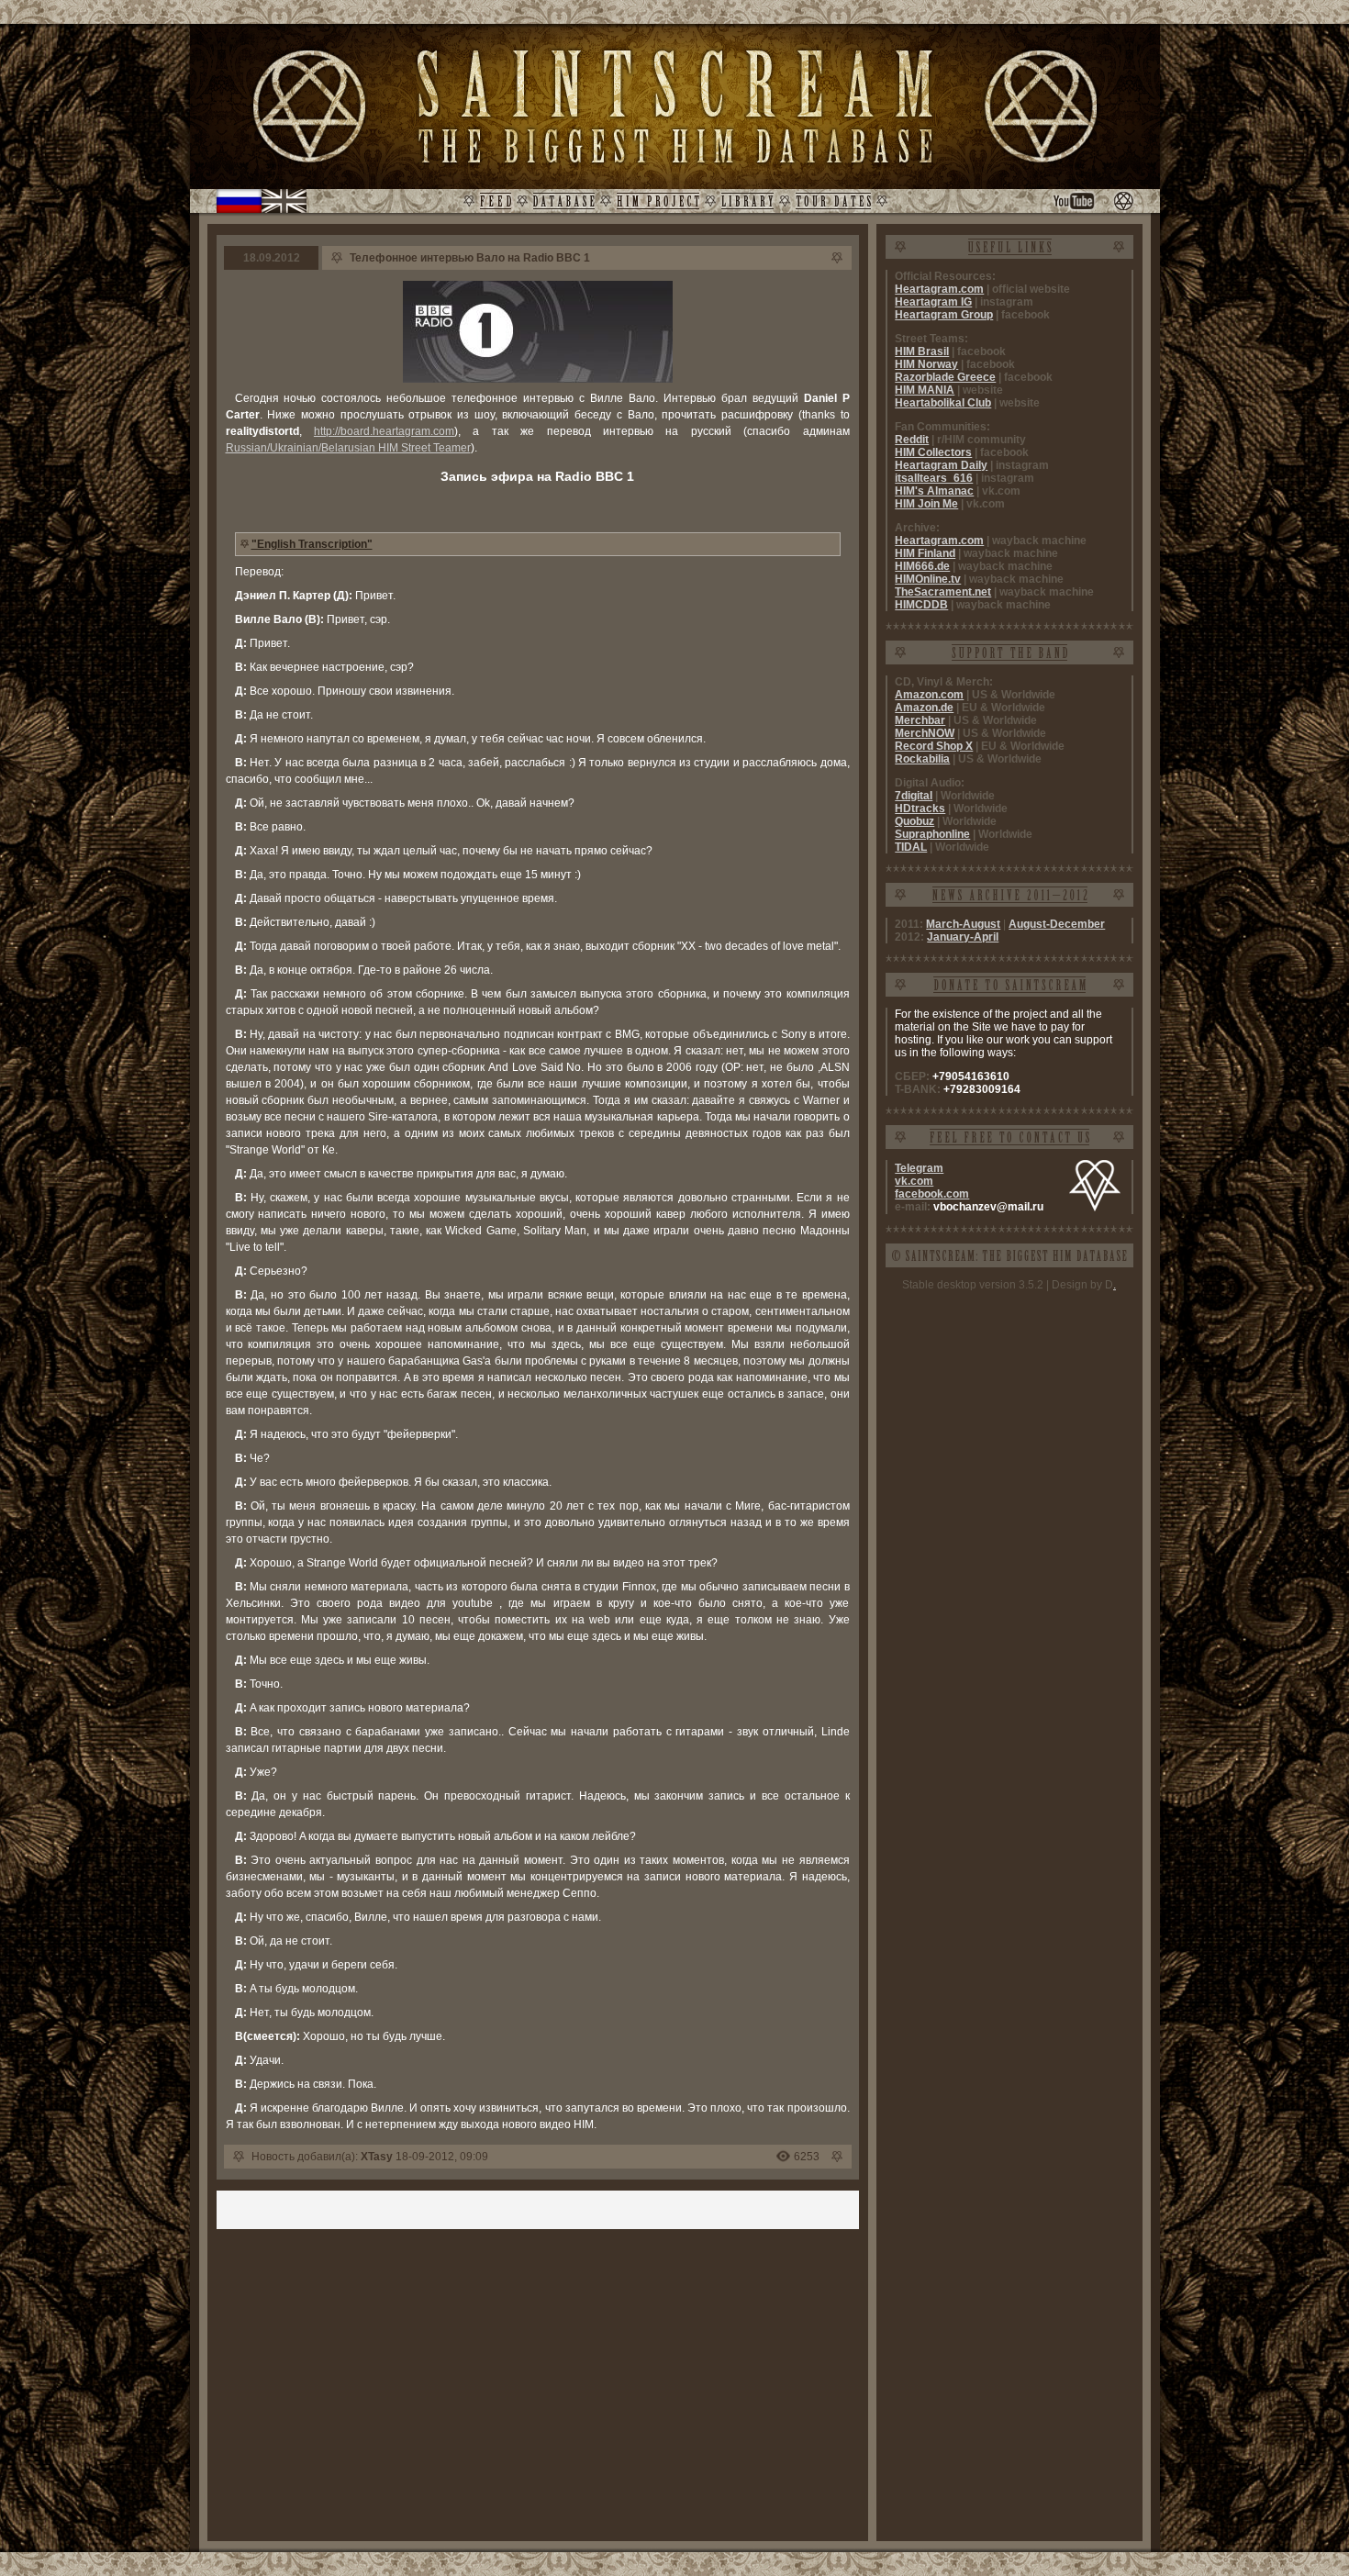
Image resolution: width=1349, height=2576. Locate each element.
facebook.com (932, 1194)
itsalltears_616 (934, 478)
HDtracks (920, 808)
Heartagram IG (933, 302)
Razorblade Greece (945, 377)
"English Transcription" (312, 544)
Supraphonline (932, 834)
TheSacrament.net (943, 592)
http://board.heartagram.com (384, 431)
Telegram (919, 1168)
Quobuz (914, 821)
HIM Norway (926, 364)
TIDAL (911, 847)
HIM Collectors (933, 452)
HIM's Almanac (934, 491)
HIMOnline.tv (928, 579)
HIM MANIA (925, 390)
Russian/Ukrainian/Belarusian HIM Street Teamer (348, 448)
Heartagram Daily (941, 465)
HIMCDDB (921, 605)
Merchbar (920, 720)
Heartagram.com (939, 289)
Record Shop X (934, 746)
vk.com (914, 1181)
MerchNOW (925, 733)
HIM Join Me (926, 504)
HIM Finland (925, 553)
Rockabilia (922, 759)
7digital (914, 796)
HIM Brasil (922, 351)
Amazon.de (924, 708)
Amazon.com (929, 695)
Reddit (912, 440)
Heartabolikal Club (943, 403)
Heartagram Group (944, 315)
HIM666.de (922, 566)
